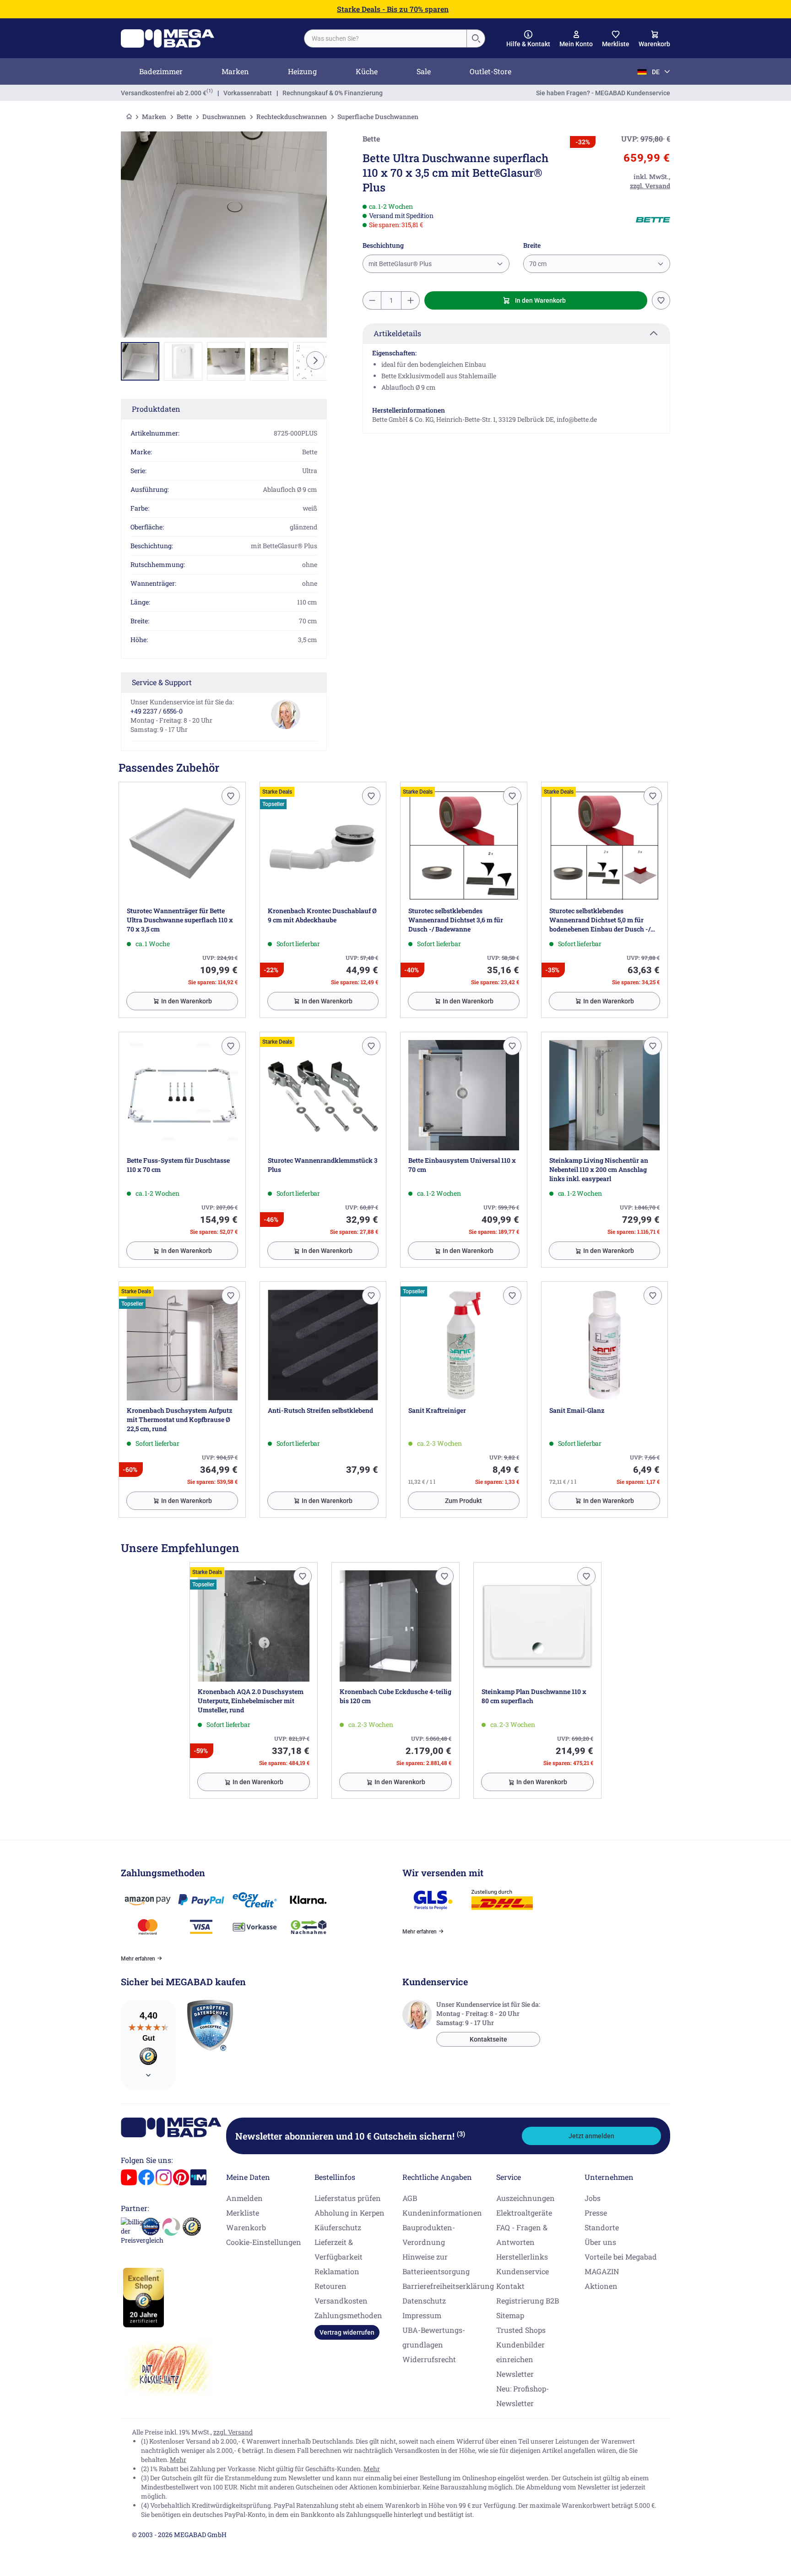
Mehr (178, 2459)
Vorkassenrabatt (248, 93)
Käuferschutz (338, 2227)
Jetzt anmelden (591, 2136)
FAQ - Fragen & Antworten (522, 2235)
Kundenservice (523, 2271)
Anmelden (244, 2198)
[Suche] (476, 38)
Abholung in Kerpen (349, 2213)
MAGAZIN (602, 2271)
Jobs (593, 2198)
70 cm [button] (538, 264)
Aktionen (601, 2286)
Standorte (602, 2227)
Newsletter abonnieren (350, 2136)
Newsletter (515, 2374)
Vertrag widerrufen (347, 2332)
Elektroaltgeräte (524, 2213)
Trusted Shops (521, 2330)
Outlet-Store (490, 71)
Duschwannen (224, 117)
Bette (184, 117)
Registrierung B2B (528, 2301)
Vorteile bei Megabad (621, 2257)
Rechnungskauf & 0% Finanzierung (333, 93)
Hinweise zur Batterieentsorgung (436, 2264)
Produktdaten (156, 409)
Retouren (330, 2286)
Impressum (422, 2315)
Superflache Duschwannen (378, 117)
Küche (367, 71)
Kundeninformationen (442, 2213)
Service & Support (162, 682)
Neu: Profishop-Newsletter (523, 2396)
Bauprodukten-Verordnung (429, 2235)
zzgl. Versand (233, 2432)
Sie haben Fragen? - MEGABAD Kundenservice (603, 93)
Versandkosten (341, 2301)
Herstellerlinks (522, 2257)
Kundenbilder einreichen (520, 2352)
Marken (235, 71)
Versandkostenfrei (164, 93)
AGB (410, 2198)
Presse (596, 2213)
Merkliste (243, 2213)
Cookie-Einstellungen (264, 2242)
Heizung (302, 71)
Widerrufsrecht (429, 2359)
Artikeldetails (397, 333)
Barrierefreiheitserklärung (448, 2286)
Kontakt (510, 2286)
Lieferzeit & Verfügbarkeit (339, 2249)
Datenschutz (424, 2301)
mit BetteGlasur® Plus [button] (400, 264)
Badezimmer (161, 71)
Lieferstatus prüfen (348, 2198)
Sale (424, 71)
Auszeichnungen (526, 2198)
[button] (528, 39)
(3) (461, 2134)
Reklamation (337, 2271)
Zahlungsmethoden (348, 2315)
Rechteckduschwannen (292, 117)
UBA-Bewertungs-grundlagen (434, 2337)
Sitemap (510, 2315)
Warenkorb (246, 2227)
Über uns (600, 2242)
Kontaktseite (488, 2039)
